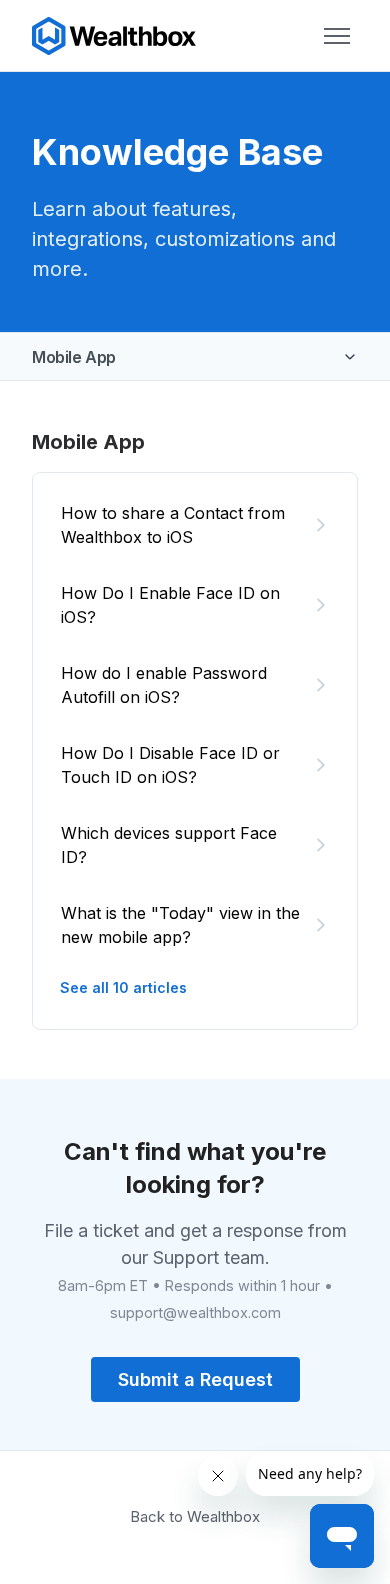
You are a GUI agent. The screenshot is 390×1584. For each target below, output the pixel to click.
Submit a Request (195, 1379)
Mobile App (74, 357)
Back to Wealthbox (195, 1516)
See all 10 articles (123, 987)
